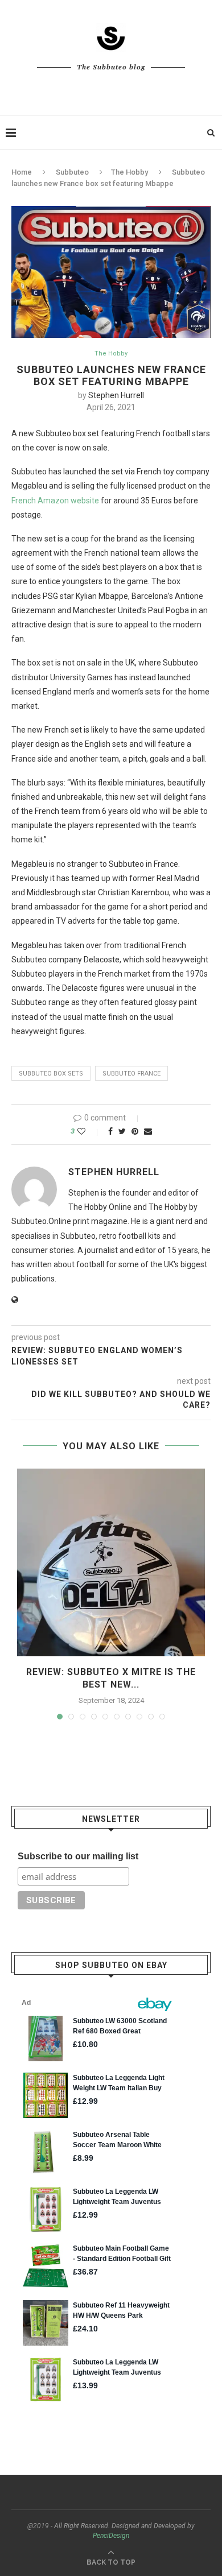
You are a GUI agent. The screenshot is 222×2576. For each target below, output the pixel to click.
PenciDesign (111, 2536)
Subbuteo (72, 172)
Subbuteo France (131, 1074)
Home (22, 172)
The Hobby (129, 172)
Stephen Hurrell (116, 395)
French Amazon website (55, 501)
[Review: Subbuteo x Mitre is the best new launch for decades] (111, 1562)
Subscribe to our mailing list (78, 1856)
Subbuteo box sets (51, 1074)
